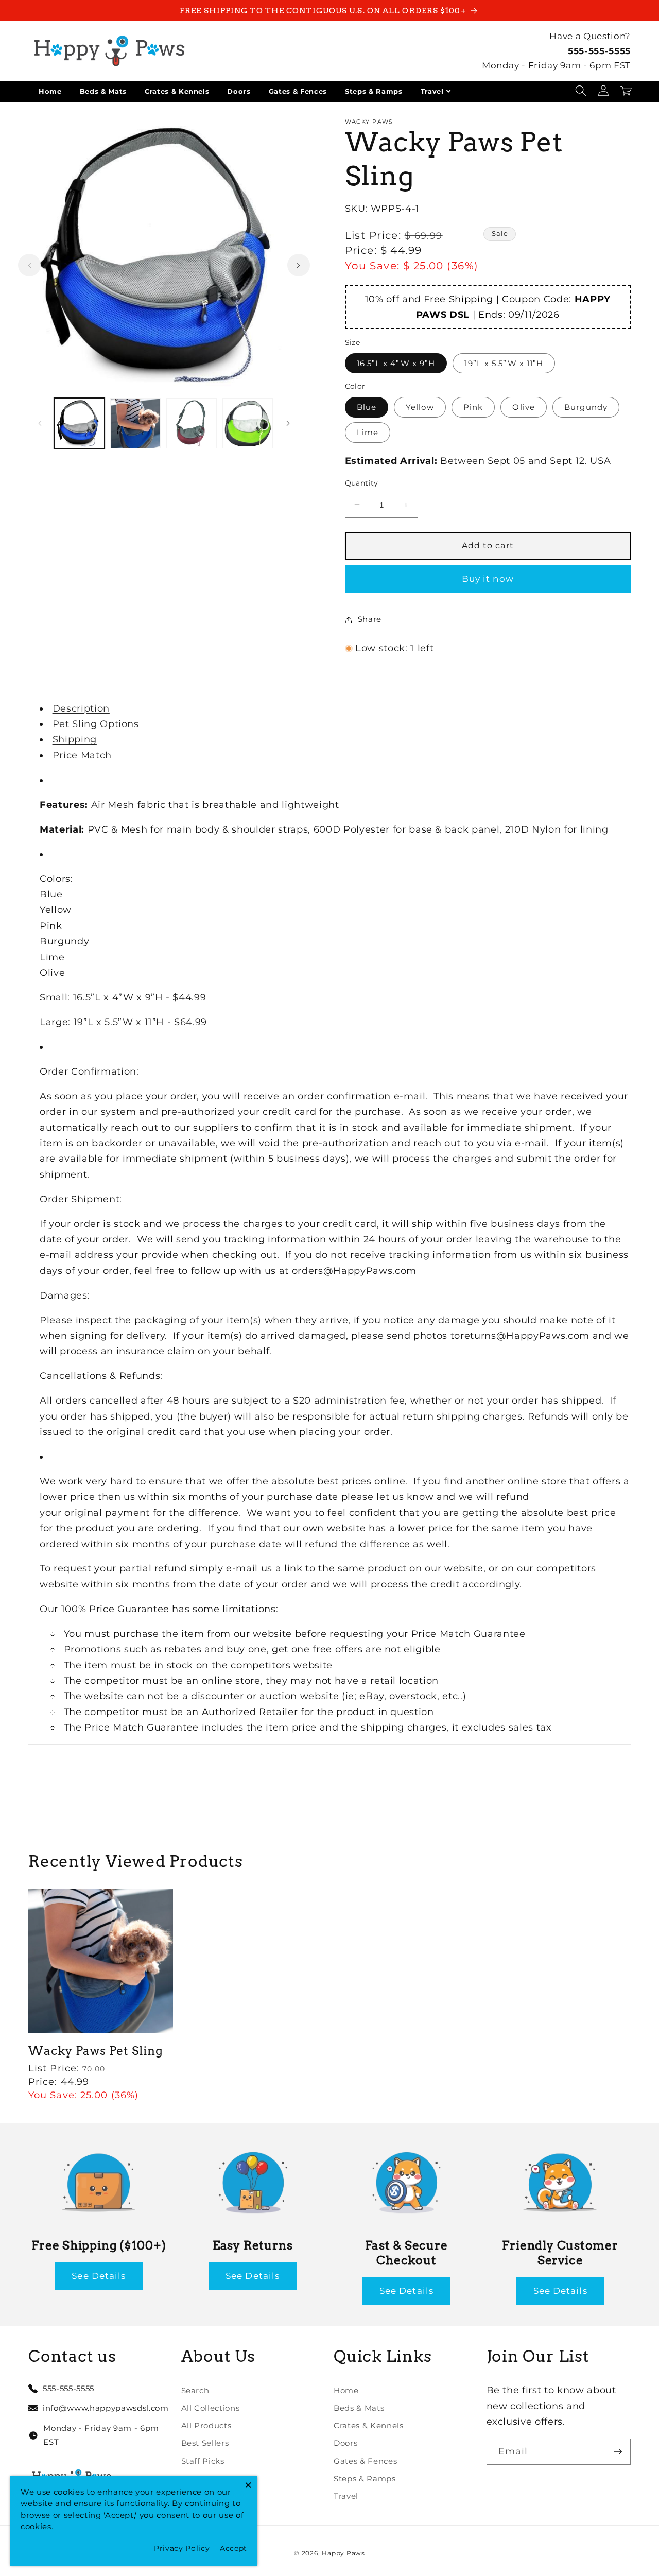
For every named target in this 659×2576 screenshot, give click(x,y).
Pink (473, 407)
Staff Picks (203, 2461)
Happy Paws (343, 2553)
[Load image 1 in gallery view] (79, 423)
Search (195, 2390)
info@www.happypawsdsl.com (106, 2408)
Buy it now (488, 579)
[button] (581, 91)
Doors (239, 91)
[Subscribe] (618, 2452)
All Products (206, 2425)
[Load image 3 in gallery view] (192, 423)
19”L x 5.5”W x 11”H (504, 363)
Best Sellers (205, 2443)
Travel (432, 91)
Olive (524, 407)
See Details (99, 2276)
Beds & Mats (103, 91)
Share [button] (370, 619)
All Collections (211, 2408)
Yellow (420, 407)
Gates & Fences (298, 91)
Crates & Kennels (177, 91)
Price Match (82, 755)
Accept (233, 2548)
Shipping (75, 739)
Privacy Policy (182, 2548)
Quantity (362, 482)
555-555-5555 (599, 51)
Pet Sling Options (96, 724)
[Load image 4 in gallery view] (248, 423)
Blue (367, 407)
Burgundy (586, 407)
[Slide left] (29, 265)
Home (50, 91)
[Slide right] (299, 265)
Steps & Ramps (374, 91)
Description (81, 708)
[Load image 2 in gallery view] (135, 423)
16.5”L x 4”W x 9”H (396, 363)
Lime (368, 432)
